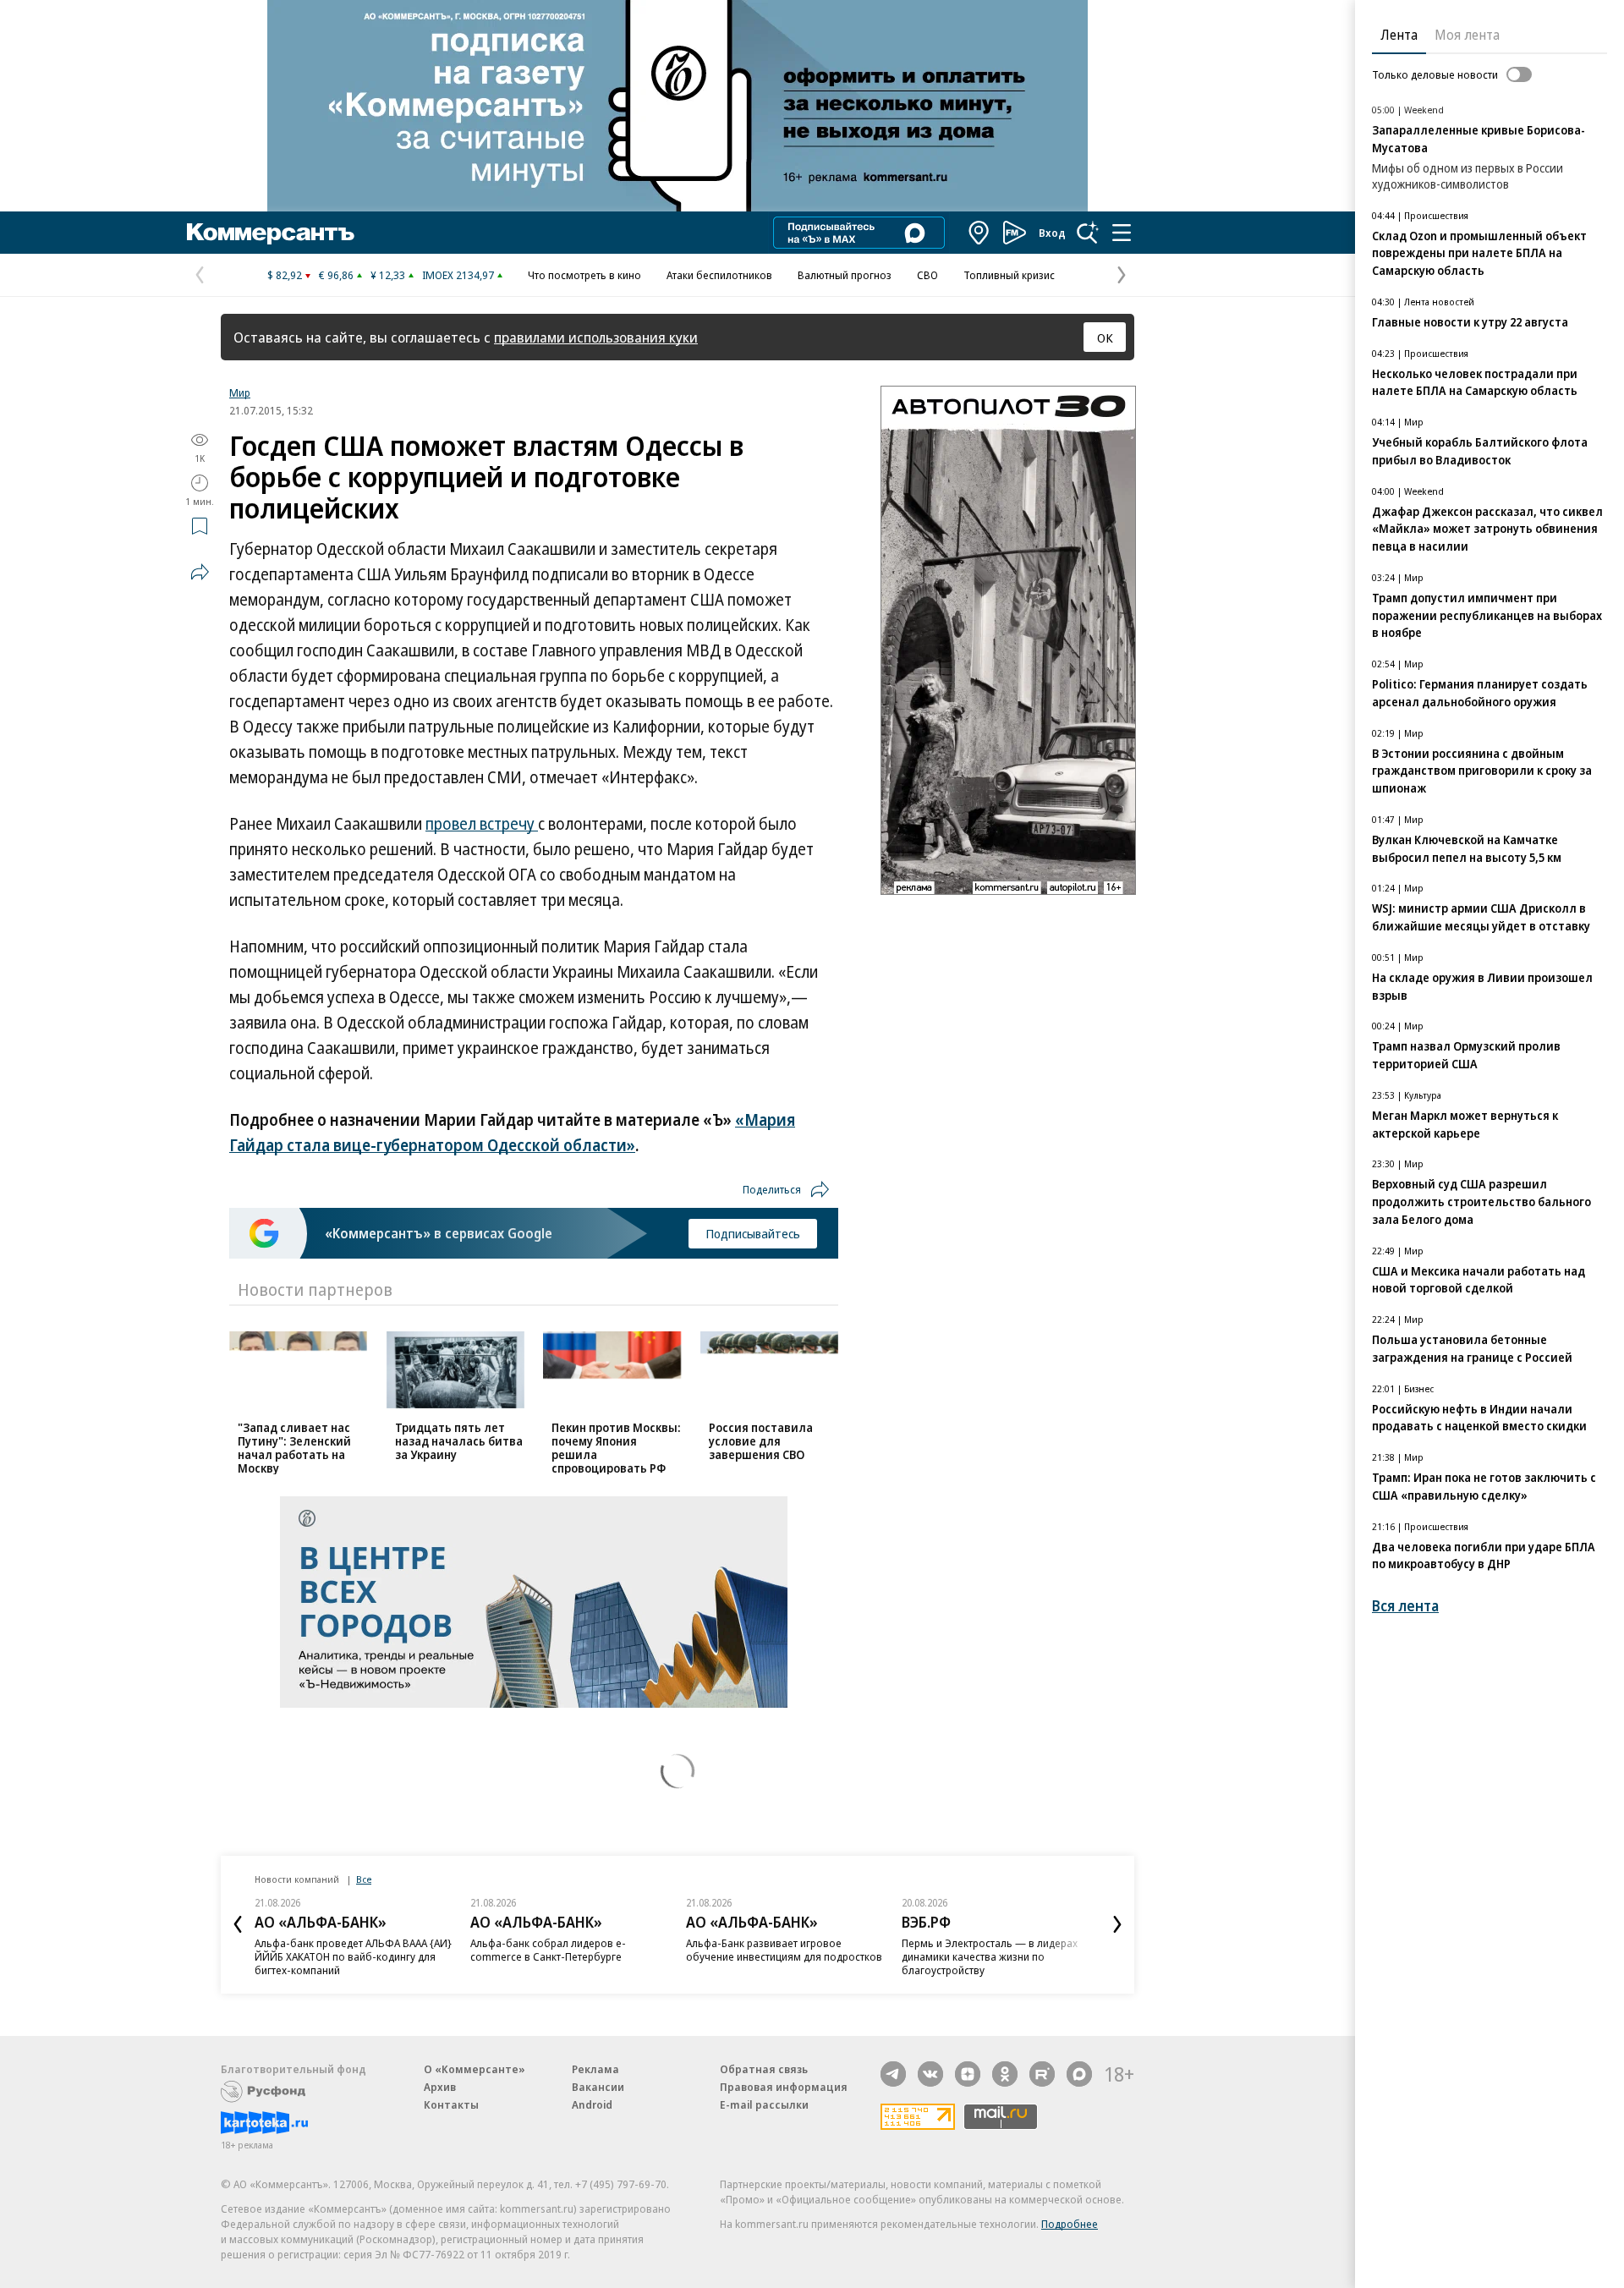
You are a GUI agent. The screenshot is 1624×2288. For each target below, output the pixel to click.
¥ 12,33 (388, 275)
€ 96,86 (336, 275)
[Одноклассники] (1005, 2074)
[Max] (1079, 2074)
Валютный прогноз (845, 275)
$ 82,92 (285, 275)
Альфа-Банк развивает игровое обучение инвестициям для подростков (784, 1950)
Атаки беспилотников (719, 275)
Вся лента (1405, 1606)
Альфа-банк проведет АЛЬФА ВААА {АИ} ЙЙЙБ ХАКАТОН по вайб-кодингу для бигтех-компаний (353, 1956)
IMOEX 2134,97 (458, 275)
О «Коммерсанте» (475, 2069)
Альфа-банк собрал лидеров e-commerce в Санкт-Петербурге (548, 1950)
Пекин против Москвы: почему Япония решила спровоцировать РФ (616, 1448)
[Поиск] (1088, 233)
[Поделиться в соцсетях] (200, 572)
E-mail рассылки (764, 2104)
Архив (440, 2087)
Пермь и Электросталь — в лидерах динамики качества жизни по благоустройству (990, 1956)
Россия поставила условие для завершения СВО (761, 1441)
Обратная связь (764, 2069)
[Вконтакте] (930, 2074)
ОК (1105, 337)
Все (364, 1879)
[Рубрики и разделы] (1122, 233)
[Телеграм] (893, 2074)
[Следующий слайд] (1117, 1924)
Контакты (451, 2104)
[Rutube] (1042, 2074)
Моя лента (1467, 35)
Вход (1052, 233)
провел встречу (482, 824)
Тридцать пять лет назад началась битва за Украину (459, 1441)
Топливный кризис (1009, 275)
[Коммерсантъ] (271, 233)
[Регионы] (979, 233)
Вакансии (598, 2087)
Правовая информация (784, 2087)
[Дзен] (968, 2074)
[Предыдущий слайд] (238, 1924)
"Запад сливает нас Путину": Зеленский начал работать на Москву (294, 1448)
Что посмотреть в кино (584, 275)
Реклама (595, 2069)
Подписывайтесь (753, 1233)
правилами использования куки (596, 337)
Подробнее (1070, 2224)
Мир (240, 392)
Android (592, 2104)
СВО (927, 275)
